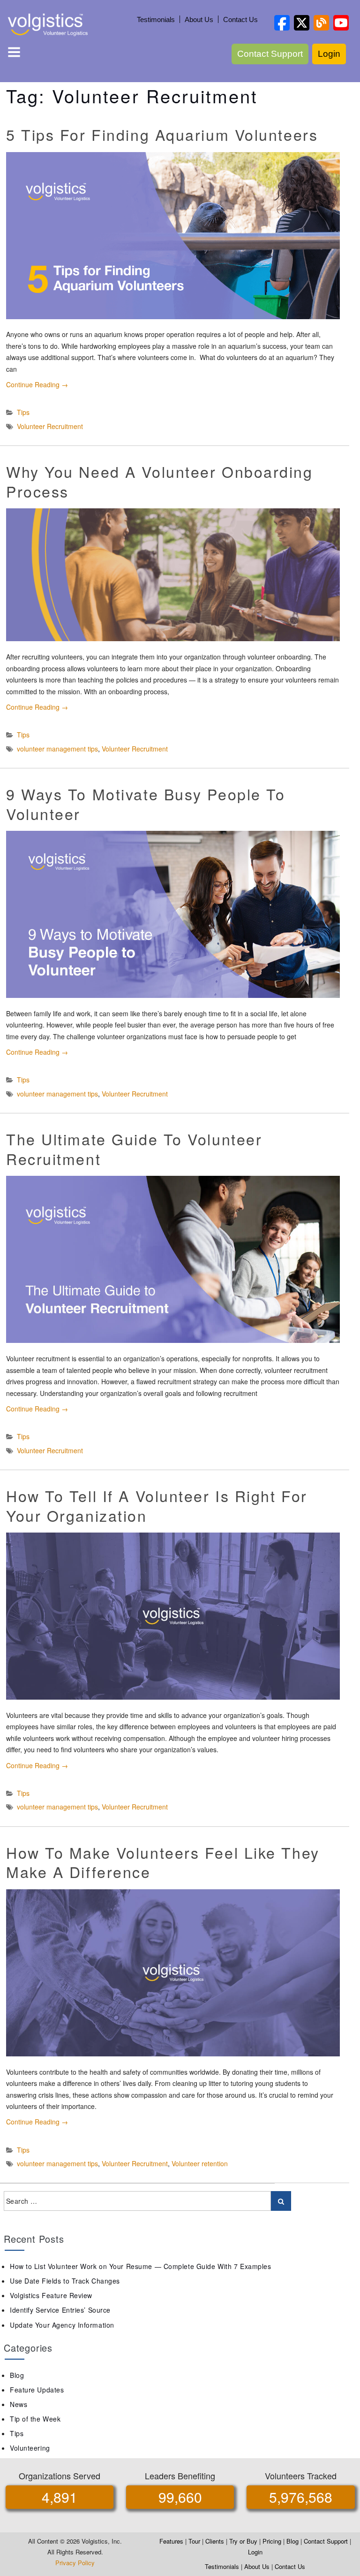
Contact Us (240, 19)
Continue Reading (37, 384)
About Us (199, 19)
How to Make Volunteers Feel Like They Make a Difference (163, 1862)
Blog (17, 2375)
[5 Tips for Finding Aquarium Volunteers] (173, 236)
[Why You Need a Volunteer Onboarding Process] (173, 575)
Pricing (272, 2541)
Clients (215, 2541)
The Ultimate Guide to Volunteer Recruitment (134, 1149)
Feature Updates (37, 2390)
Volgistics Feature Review (51, 2295)
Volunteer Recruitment (50, 426)
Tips (23, 412)
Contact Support (270, 54)
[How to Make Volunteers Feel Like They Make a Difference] (173, 1973)
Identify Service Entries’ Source (60, 2310)
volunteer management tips (57, 749)
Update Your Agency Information (62, 2325)
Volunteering (30, 2448)
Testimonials (156, 19)
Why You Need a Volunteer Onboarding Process (160, 481)
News (19, 2404)
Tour (194, 2541)
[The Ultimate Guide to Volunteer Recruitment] (173, 1259)
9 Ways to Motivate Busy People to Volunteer (146, 804)
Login (329, 54)
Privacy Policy (75, 2563)
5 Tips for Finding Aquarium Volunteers (162, 134)
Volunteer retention (200, 2163)
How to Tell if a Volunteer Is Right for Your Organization (157, 1505)
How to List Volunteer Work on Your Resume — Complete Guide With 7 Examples (140, 2266)
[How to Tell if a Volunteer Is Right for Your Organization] (173, 1616)
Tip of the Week (35, 2419)
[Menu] (14, 54)
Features (171, 2541)
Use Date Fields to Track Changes (65, 2281)
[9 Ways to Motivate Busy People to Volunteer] (173, 914)
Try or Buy (243, 2541)
